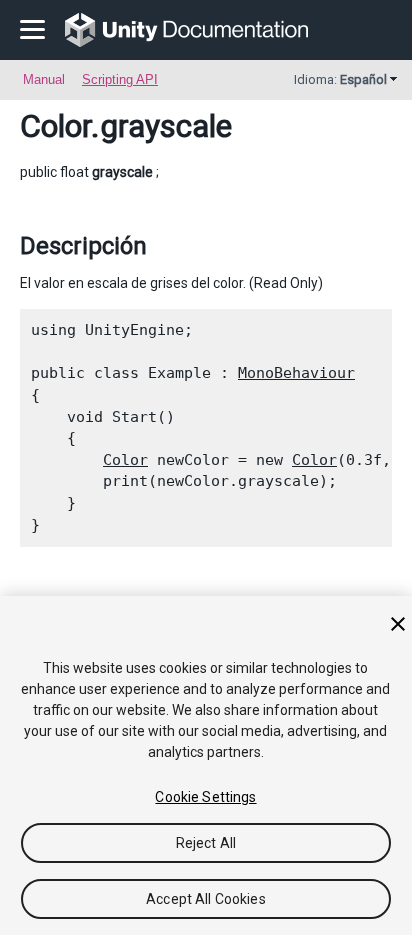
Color (55, 126)
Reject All (206, 843)
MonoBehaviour (296, 373)
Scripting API (120, 79)
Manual (44, 79)
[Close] (398, 624)
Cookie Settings (205, 797)
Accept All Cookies (206, 899)
